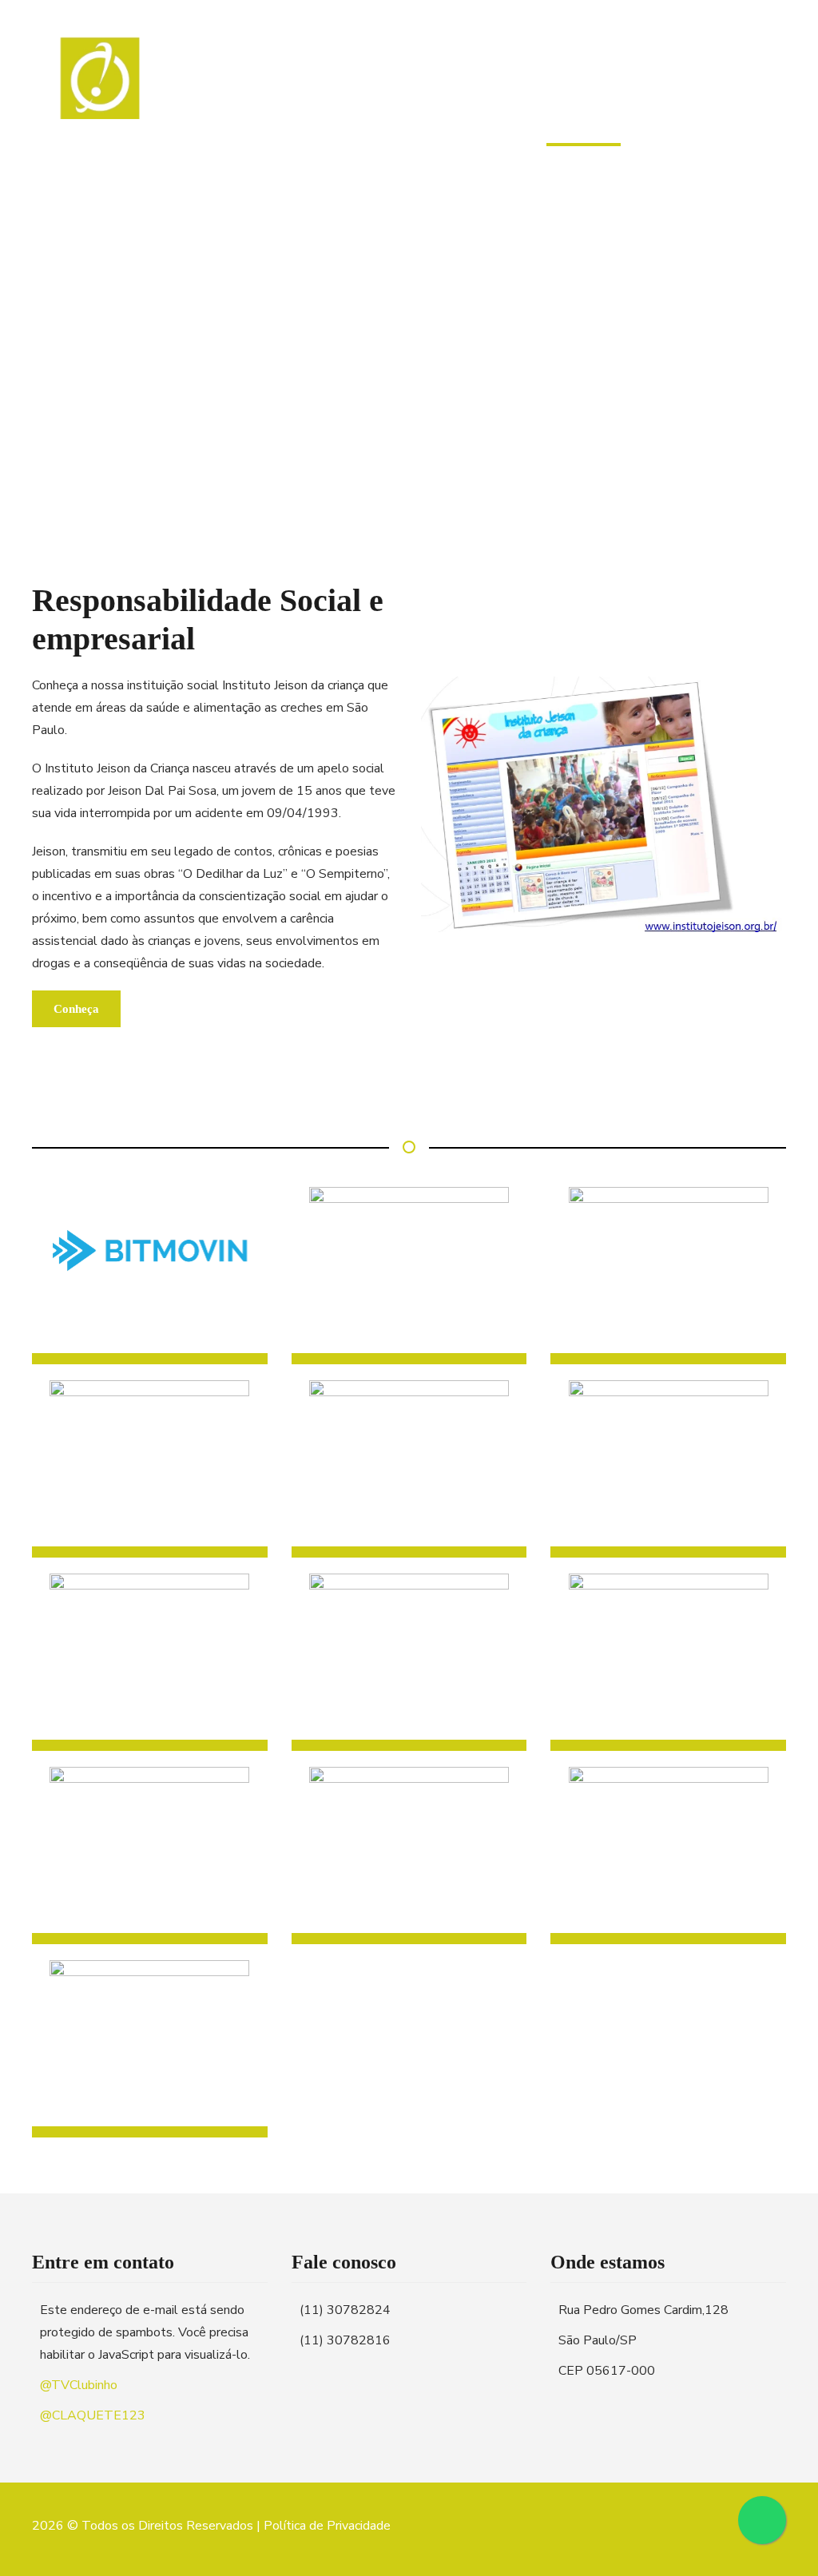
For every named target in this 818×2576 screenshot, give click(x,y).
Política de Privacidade (327, 2526)
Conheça (76, 1009)
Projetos (481, 89)
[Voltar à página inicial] (102, 96)
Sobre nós (377, 89)
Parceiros (584, 89)
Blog (768, 89)
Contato (685, 89)
